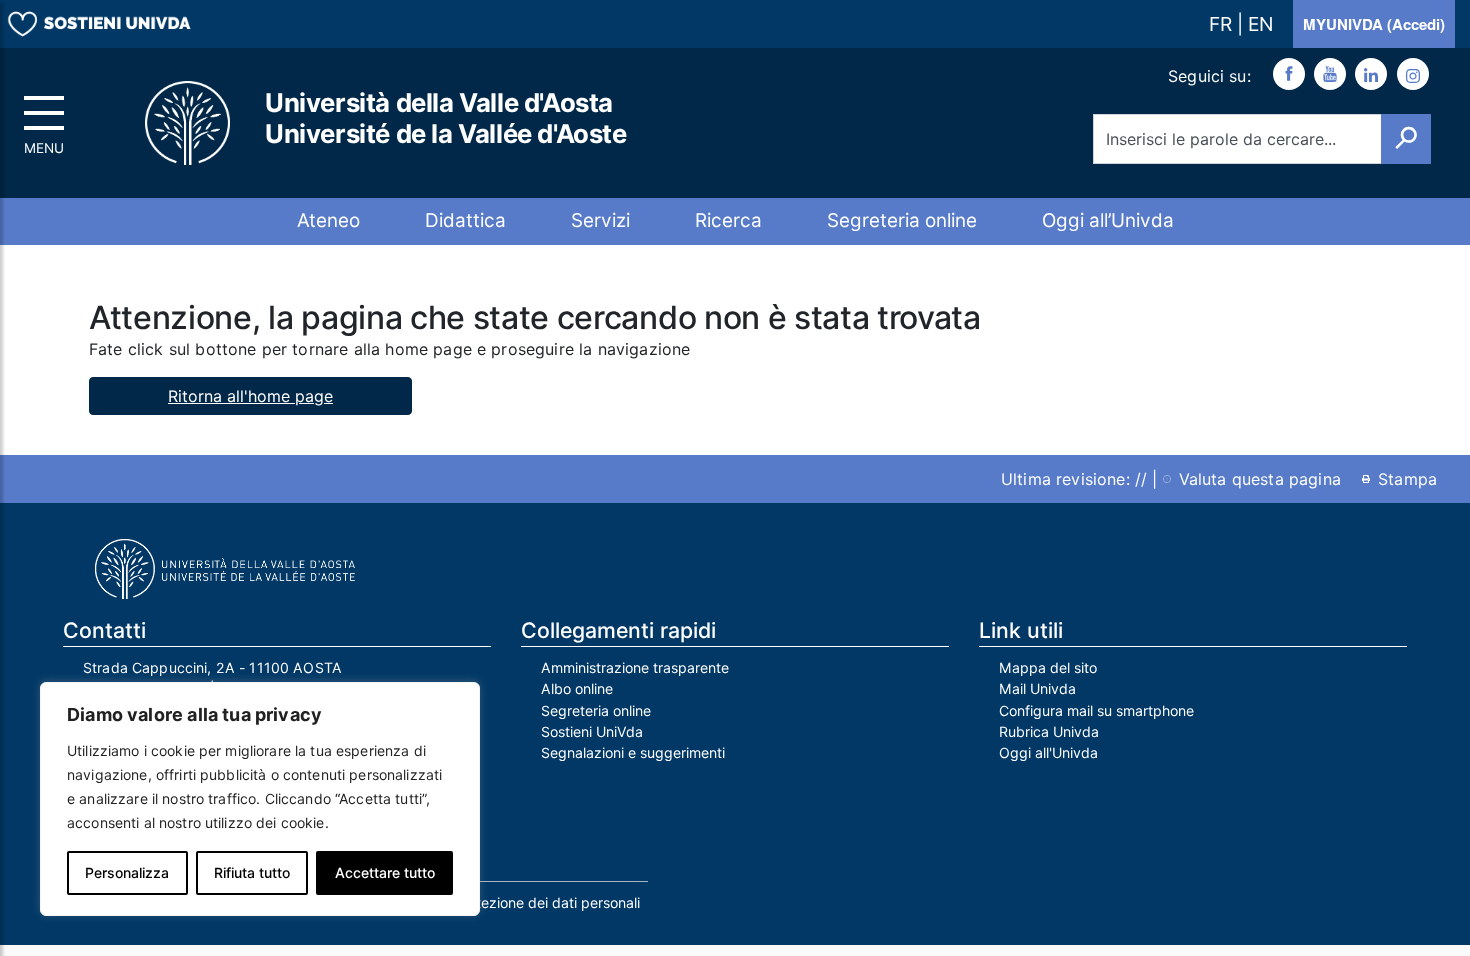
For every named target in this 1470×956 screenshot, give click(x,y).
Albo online (577, 688)
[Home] (189, 123)
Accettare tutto (385, 872)
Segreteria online (902, 220)
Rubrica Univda (1049, 731)
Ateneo (328, 220)
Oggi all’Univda (1108, 220)
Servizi (600, 220)
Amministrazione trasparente (635, 667)
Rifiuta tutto (252, 872)
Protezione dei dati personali (547, 902)
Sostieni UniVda (592, 731)
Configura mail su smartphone (1096, 710)
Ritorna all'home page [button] (250, 396)
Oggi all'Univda (1048, 752)
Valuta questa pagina (1260, 479)
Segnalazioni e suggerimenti (633, 752)
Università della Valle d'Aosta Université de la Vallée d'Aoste (446, 118)
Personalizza (127, 872)
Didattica (465, 220)
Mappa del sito (1048, 667)
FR (1223, 24)
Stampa (1407, 479)
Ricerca (728, 220)
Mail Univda (1037, 688)
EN (1260, 24)
